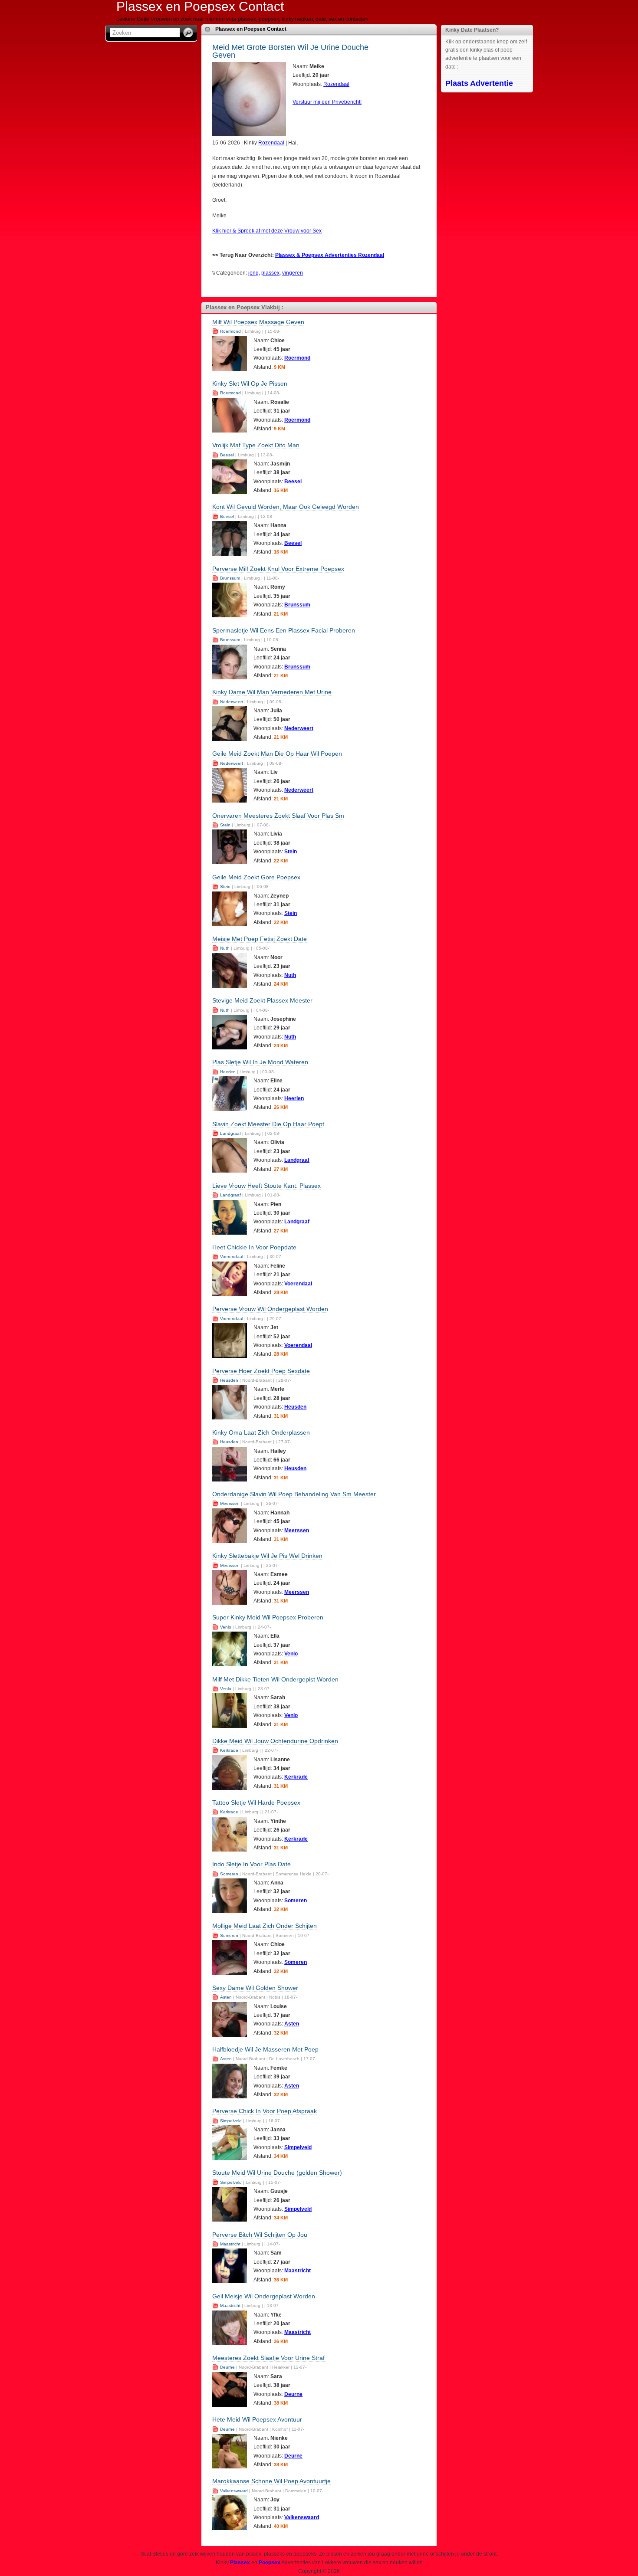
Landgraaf (230, 1133)
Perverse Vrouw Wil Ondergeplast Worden (270, 1309)
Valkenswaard (234, 2491)
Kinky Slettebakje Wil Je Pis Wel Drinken (267, 1556)
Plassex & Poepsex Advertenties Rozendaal (330, 255)
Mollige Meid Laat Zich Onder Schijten (265, 1926)
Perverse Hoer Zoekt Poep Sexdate (261, 1371)
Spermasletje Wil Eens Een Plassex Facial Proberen (284, 630)
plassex (270, 273)
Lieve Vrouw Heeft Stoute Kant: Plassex (266, 1186)
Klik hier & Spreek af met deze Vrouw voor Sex (267, 231)
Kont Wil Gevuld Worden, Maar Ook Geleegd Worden (286, 507)
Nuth (225, 948)
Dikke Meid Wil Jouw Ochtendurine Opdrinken (275, 1741)
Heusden (229, 1380)
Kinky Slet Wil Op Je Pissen (250, 383)
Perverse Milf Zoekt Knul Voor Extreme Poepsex (278, 569)
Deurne (227, 2367)
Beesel (227, 455)
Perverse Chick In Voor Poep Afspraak (265, 2111)
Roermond (230, 331)
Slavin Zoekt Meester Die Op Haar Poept (268, 1124)
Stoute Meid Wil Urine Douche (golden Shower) (277, 2173)
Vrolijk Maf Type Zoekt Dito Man (256, 445)
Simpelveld (231, 2121)
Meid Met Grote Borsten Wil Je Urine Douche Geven (290, 51)
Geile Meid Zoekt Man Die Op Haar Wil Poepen (277, 754)
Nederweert (232, 702)
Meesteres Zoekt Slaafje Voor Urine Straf (268, 2358)
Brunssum (230, 578)
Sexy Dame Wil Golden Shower (255, 1988)
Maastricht (230, 2244)
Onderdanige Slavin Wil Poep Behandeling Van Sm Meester (294, 1494)
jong (253, 273)
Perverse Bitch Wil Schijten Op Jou (260, 2235)
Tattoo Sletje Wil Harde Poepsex (256, 1803)
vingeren (293, 273)
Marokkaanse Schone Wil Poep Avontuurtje (271, 2481)
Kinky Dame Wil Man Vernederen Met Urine (272, 692)
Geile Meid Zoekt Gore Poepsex (256, 877)
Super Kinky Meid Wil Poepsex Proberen (268, 1617)
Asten (226, 1997)
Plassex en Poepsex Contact (251, 29)
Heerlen (228, 1072)
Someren (229, 1874)
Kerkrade (229, 1750)
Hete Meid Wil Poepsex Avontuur (257, 2419)
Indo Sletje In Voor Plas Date (252, 1864)
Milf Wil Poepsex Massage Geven (258, 322)
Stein (225, 825)
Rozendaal (336, 84)
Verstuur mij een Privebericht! (327, 102)
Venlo (226, 1627)
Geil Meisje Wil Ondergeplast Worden (264, 2296)
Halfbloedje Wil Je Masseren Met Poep (265, 2049)
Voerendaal (232, 1257)
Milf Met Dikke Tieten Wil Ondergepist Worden (275, 1679)
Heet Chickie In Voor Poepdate (254, 1247)
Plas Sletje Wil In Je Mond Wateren (260, 1062)
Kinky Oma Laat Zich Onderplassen (261, 1432)
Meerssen (230, 1503)
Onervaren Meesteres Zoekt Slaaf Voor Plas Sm (278, 816)
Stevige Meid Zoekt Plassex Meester (262, 1000)
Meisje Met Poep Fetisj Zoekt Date (260, 939)
